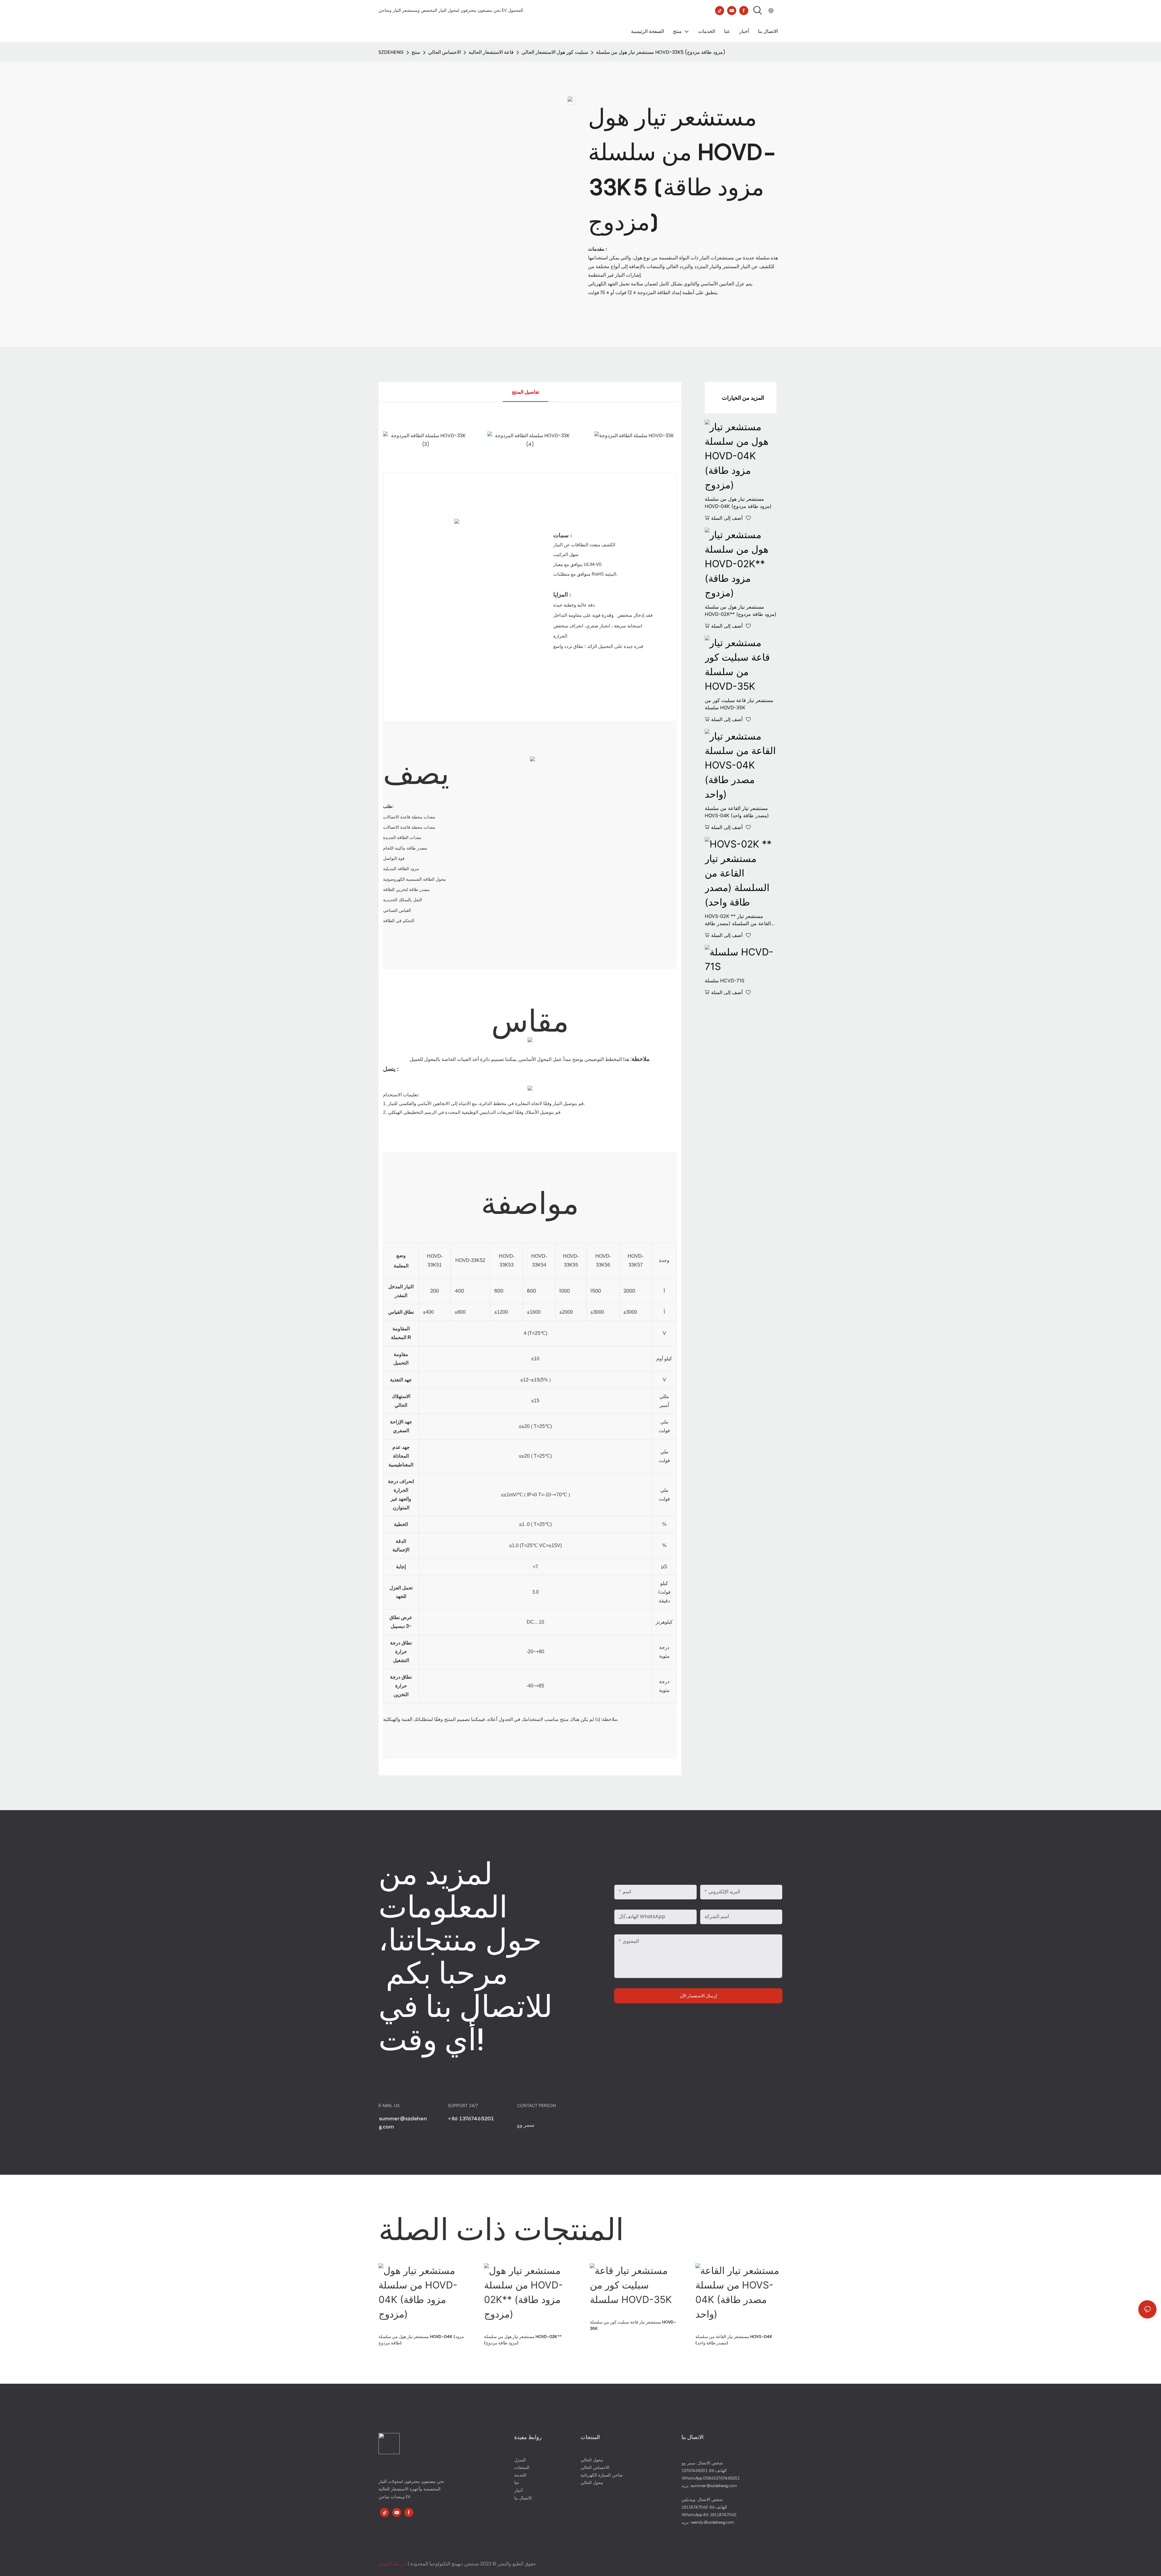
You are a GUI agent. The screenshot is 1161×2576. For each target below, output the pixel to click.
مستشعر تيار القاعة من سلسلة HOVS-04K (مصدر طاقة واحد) (737, 812)
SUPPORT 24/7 (463, 2105)
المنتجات (522, 2467)
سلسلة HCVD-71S (725, 981)
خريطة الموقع (392, 2564)
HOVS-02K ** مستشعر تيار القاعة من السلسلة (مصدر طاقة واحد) (738, 920)
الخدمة (520, 2475)
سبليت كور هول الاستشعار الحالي (555, 52)
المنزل (520, 2460)
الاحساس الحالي (444, 52)
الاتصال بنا (523, 2498)
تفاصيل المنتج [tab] (525, 392)
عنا (517, 2482)
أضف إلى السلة (727, 518)
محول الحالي (592, 2460)
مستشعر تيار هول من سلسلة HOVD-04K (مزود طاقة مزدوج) (738, 503)
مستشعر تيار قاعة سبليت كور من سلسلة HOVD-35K (739, 704)
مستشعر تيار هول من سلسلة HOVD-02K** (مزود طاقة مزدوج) (741, 610)
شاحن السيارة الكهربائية (602, 2475)
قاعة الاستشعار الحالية (491, 52)
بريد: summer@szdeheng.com (709, 2485)
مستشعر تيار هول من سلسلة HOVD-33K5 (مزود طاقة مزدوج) (661, 52)
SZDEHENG (391, 52)
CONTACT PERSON (537, 2105)
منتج (416, 52)
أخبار (519, 2490)
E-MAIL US (390, 2105)
